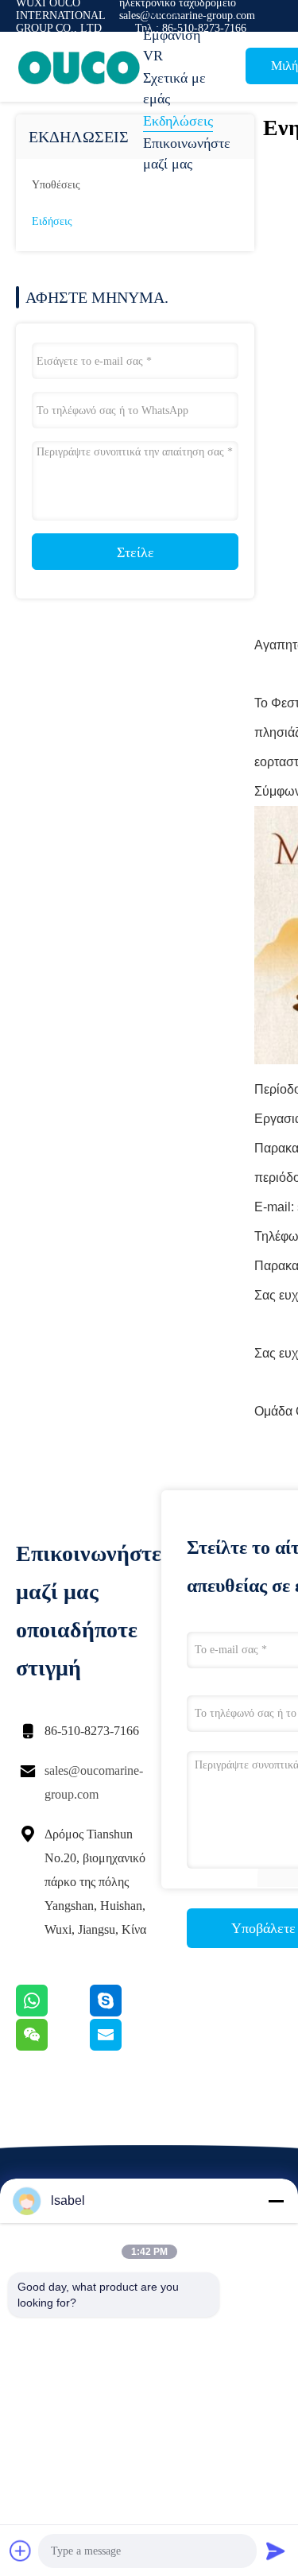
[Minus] (276, 2201)
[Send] (276, 2551)
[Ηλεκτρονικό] (126, 2047)
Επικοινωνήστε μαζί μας (183, 153)
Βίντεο (163, 13)
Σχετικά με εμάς (174, 88)
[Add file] (21, 2551)
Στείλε (135, 552)
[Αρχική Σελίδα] (79, 67)
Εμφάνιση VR (172, 45)
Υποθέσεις (56, 185)
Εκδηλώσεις (178, 121)
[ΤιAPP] (53, 2012)
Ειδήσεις (52, 221)
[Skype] (126, 2012)
